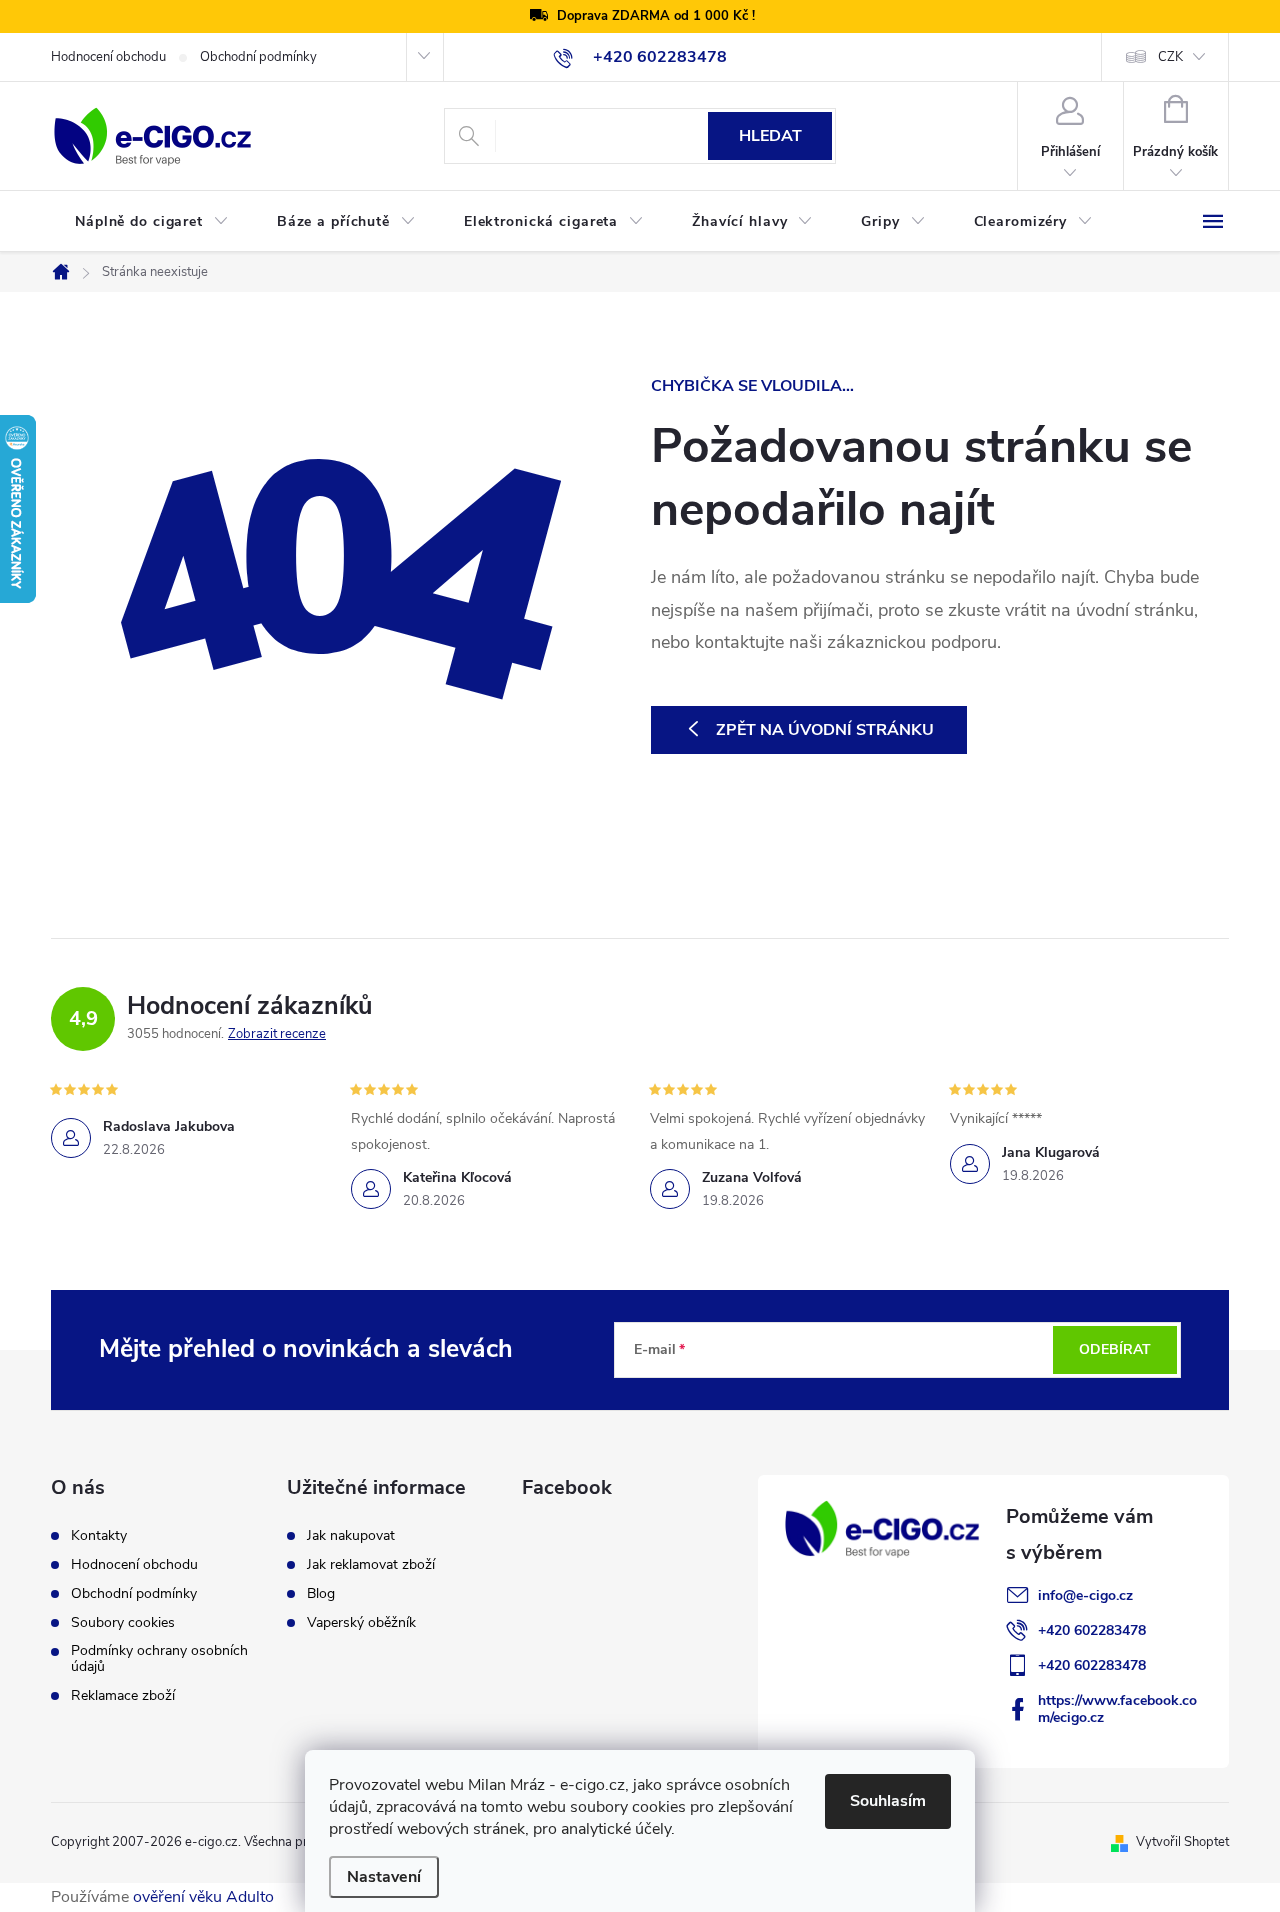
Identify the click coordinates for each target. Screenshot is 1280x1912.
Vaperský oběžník (361, 1623)
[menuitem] (152, 222)
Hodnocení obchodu (108, 57)
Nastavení (384, 1877)
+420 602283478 (1092, 1630)
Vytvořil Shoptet (1182, 1842)
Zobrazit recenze (277, 1034)
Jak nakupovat (351, 1536)
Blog (321, 1594)
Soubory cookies (123, 1623)
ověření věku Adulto (203, 1897)
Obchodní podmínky (258, 57)
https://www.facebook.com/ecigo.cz (1117, 1709)
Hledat (770, 136)
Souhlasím (888, 1801)
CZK (1170, 57)
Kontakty (99, 1536)
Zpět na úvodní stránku (825, 730)
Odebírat (1115, 1349)
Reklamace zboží (123, 1696)
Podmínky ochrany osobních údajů (159, 1659)
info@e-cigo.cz (1085, 1595)
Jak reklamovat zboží (371, 1565)
